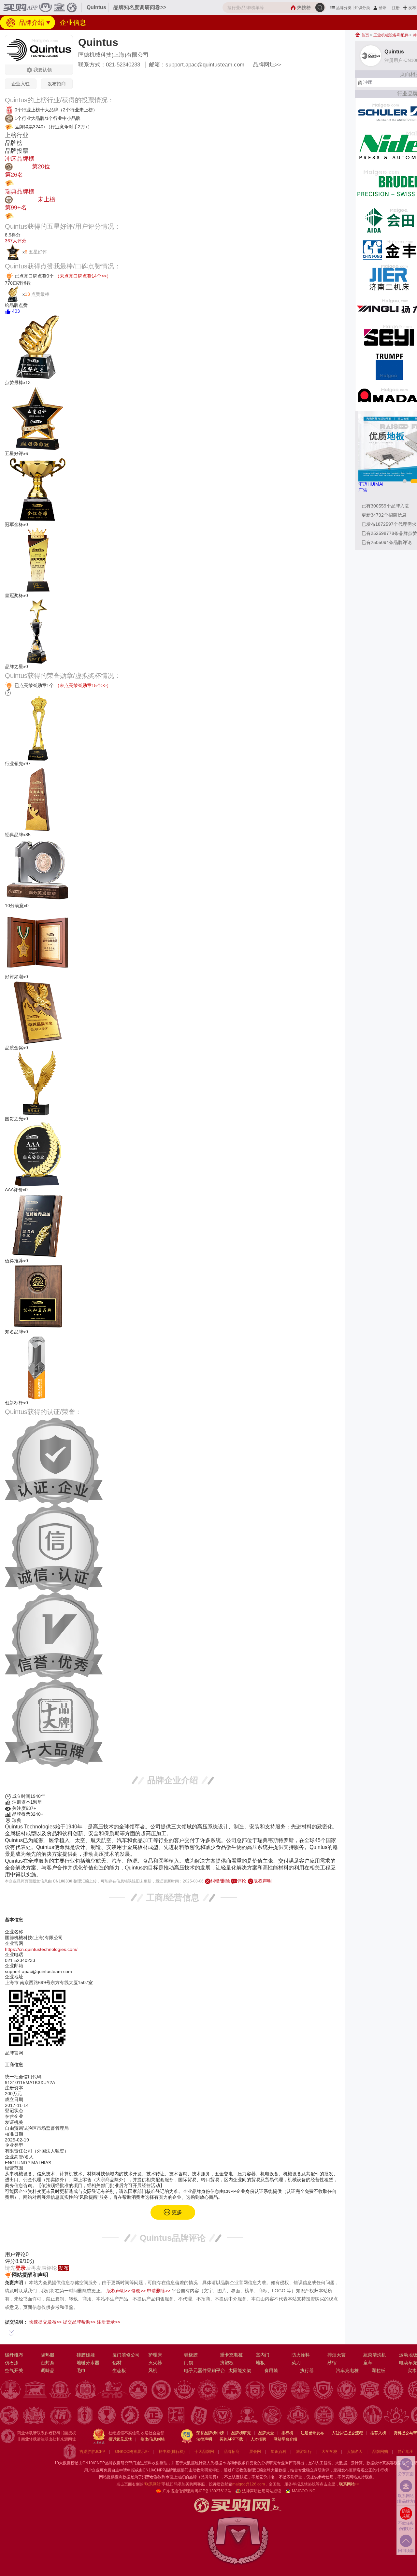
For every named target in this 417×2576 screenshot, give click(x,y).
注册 (396, 8)
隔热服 (48, 2355)
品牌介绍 (31, 22)
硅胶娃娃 (86, 2355)
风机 (153, 2370)
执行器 (307, 2370)
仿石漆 (12, 2363)
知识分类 (362, 8)
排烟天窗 (337, 2355)
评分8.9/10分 (20, 2261)
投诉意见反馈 (120, 2439)
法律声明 (204, 2439)
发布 (412, 8)
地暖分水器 (88, 2363)
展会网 (255, 2452)
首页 (365, 35)
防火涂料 (301, 2355)
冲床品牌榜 (20, 159)
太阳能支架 (240, 2370)
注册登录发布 (312, 2433)
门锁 (189, 2363)
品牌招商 (232, 2452)
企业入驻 (21, 84)
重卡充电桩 (231, 2355)
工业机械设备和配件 (391, 35)
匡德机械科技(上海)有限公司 (113, 55)
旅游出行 (304, 2452)
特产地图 (406, 2452)
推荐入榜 (378, 2433)
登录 (382, 8)
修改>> (138, 2291)
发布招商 (57, 84)
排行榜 (287, 2433)
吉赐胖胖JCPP (92, 2452)
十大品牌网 (204, 2452)
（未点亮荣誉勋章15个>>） (83, 685)
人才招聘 (258, 2439)
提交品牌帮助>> (79, 2322)
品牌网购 (380, 2452)
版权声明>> (118, 2291)
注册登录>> (108, 2322)
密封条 (48, 2363)
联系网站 (349, 2484)
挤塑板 (227, 2363)
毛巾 (81, 2370)
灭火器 (155, 2363)
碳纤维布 (14, 2355)
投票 (20, 183)
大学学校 (329, 2452)
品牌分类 (344, 8)
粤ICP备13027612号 (213, 2491)
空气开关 (14, 2370)
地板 (260, 2363)
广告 (363, 490)
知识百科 (279, 2452)
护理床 (155, 2355)
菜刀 (296, 2363)
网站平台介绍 (285, 2439)
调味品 (48, 2370)
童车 (368, 2363)
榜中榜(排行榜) (172, 2452)
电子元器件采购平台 (205, 2370)
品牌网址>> (267, 65)
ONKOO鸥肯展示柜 (132, 2452)
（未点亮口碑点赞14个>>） (83, 276)
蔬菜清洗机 (375, 2355)
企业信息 (73, 22)
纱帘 (332, 2363)
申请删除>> (159, 2291)
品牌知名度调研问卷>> (140, 7)
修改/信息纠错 (153, 2439)
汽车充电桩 (347, 2370)
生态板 (119, 2370)
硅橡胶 (191, 2355)
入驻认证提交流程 (347, 2433)
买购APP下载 (231, 2439)
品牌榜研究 (241, 2433)
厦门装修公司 (126, 2355)
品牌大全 (266, 2433)
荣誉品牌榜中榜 (210, 2433)
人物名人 (355, 2452)
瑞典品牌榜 (20, 192)
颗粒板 (379, 2370)
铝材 (117, 2363)
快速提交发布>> (45, 2322)
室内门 (263, 2355)
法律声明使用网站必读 (262, 2491)
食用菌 (271, 2370)
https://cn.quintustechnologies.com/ (41, 1949)
